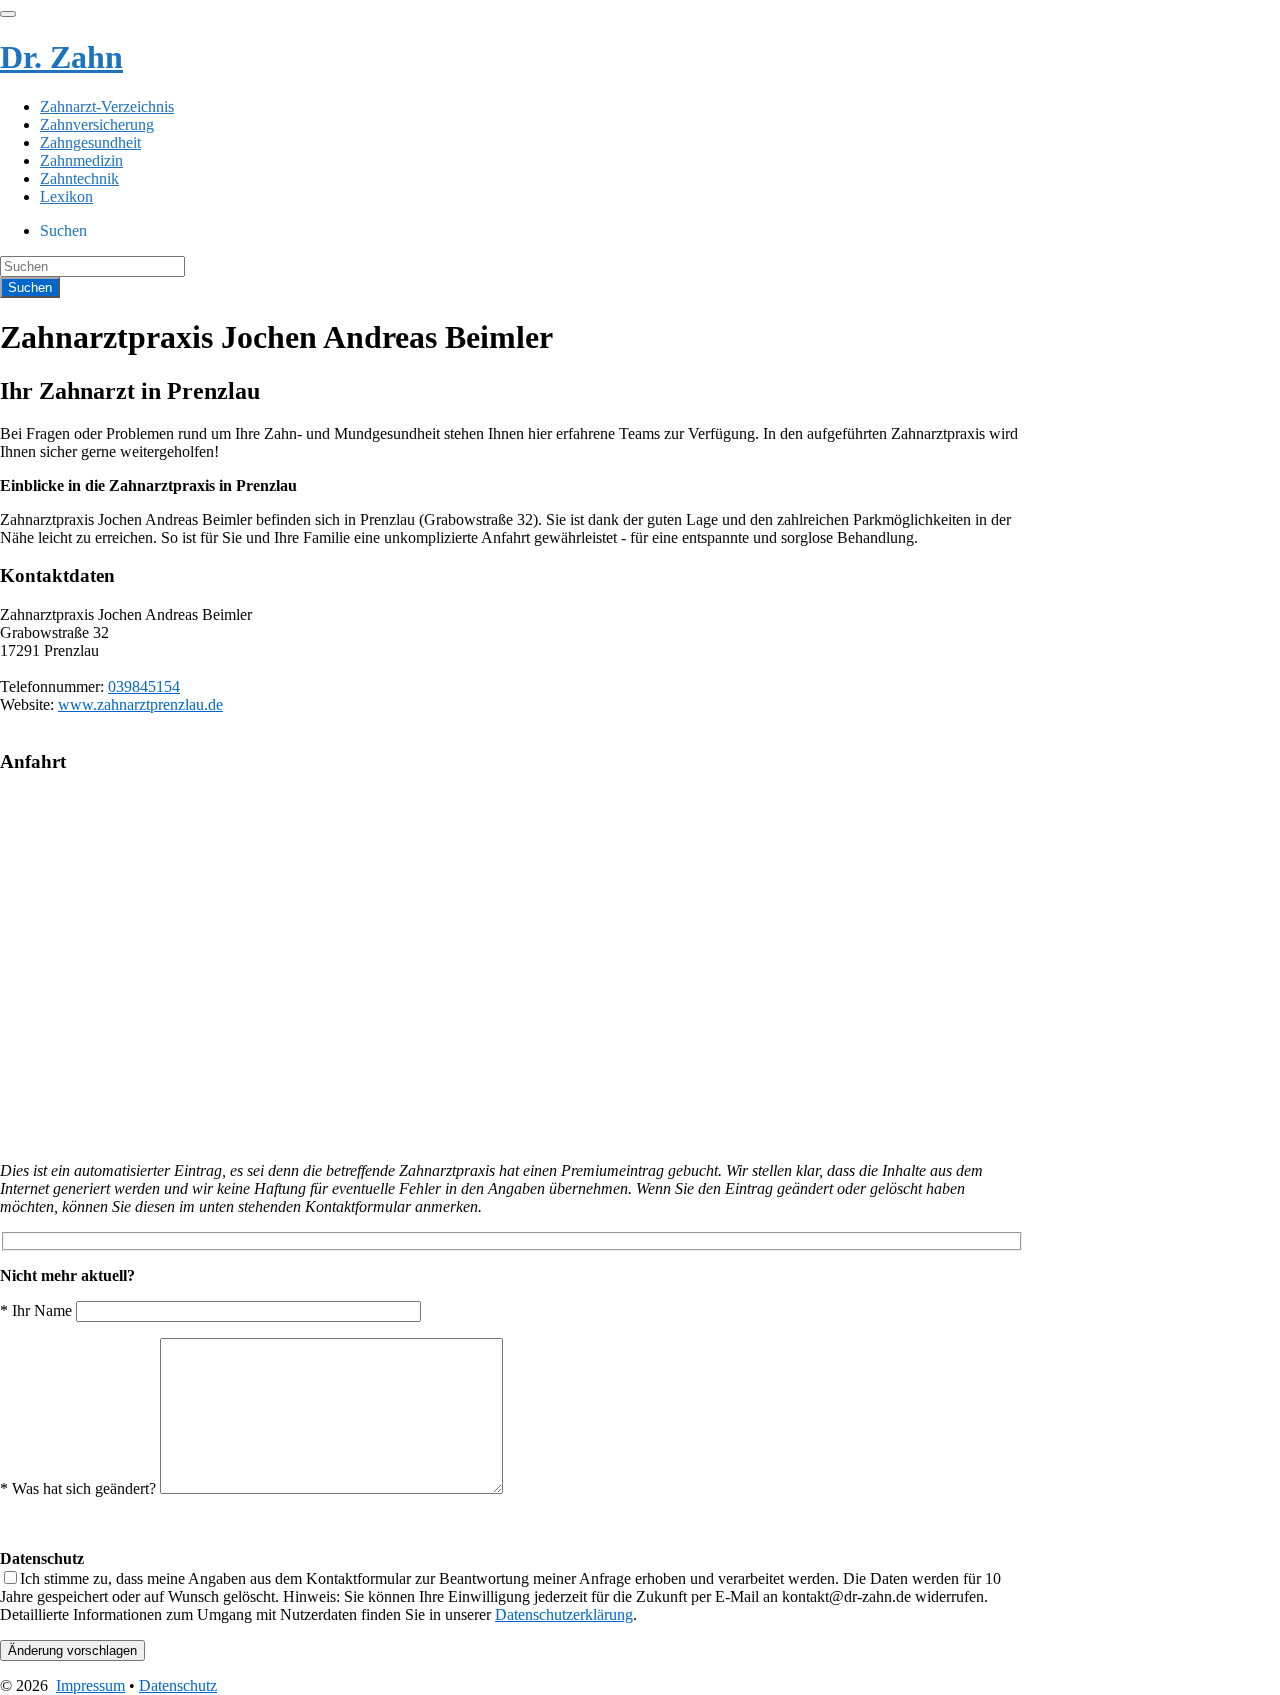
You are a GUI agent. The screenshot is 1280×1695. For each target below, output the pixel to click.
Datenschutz (178, 1685)
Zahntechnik (79, 178)
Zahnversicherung (97, 124)
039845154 (144, 686)
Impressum (90, 1685)
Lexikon (66, 196)
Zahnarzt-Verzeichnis (107, 106)
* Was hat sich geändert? (80, 1488)
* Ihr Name (38, 1310)
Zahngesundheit (90, 142)
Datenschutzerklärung (564, 1614)
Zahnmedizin (81, 160)
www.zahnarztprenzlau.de (140, 704)
